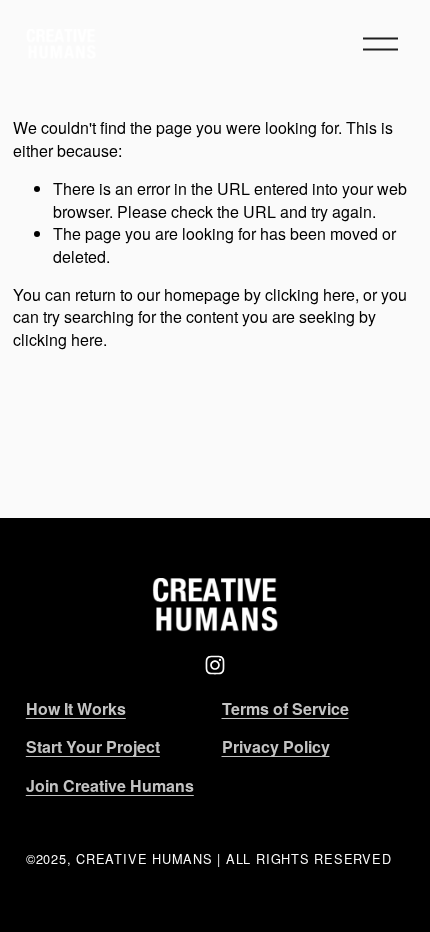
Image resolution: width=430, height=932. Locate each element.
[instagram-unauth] (215, 665)
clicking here (310, 294)
